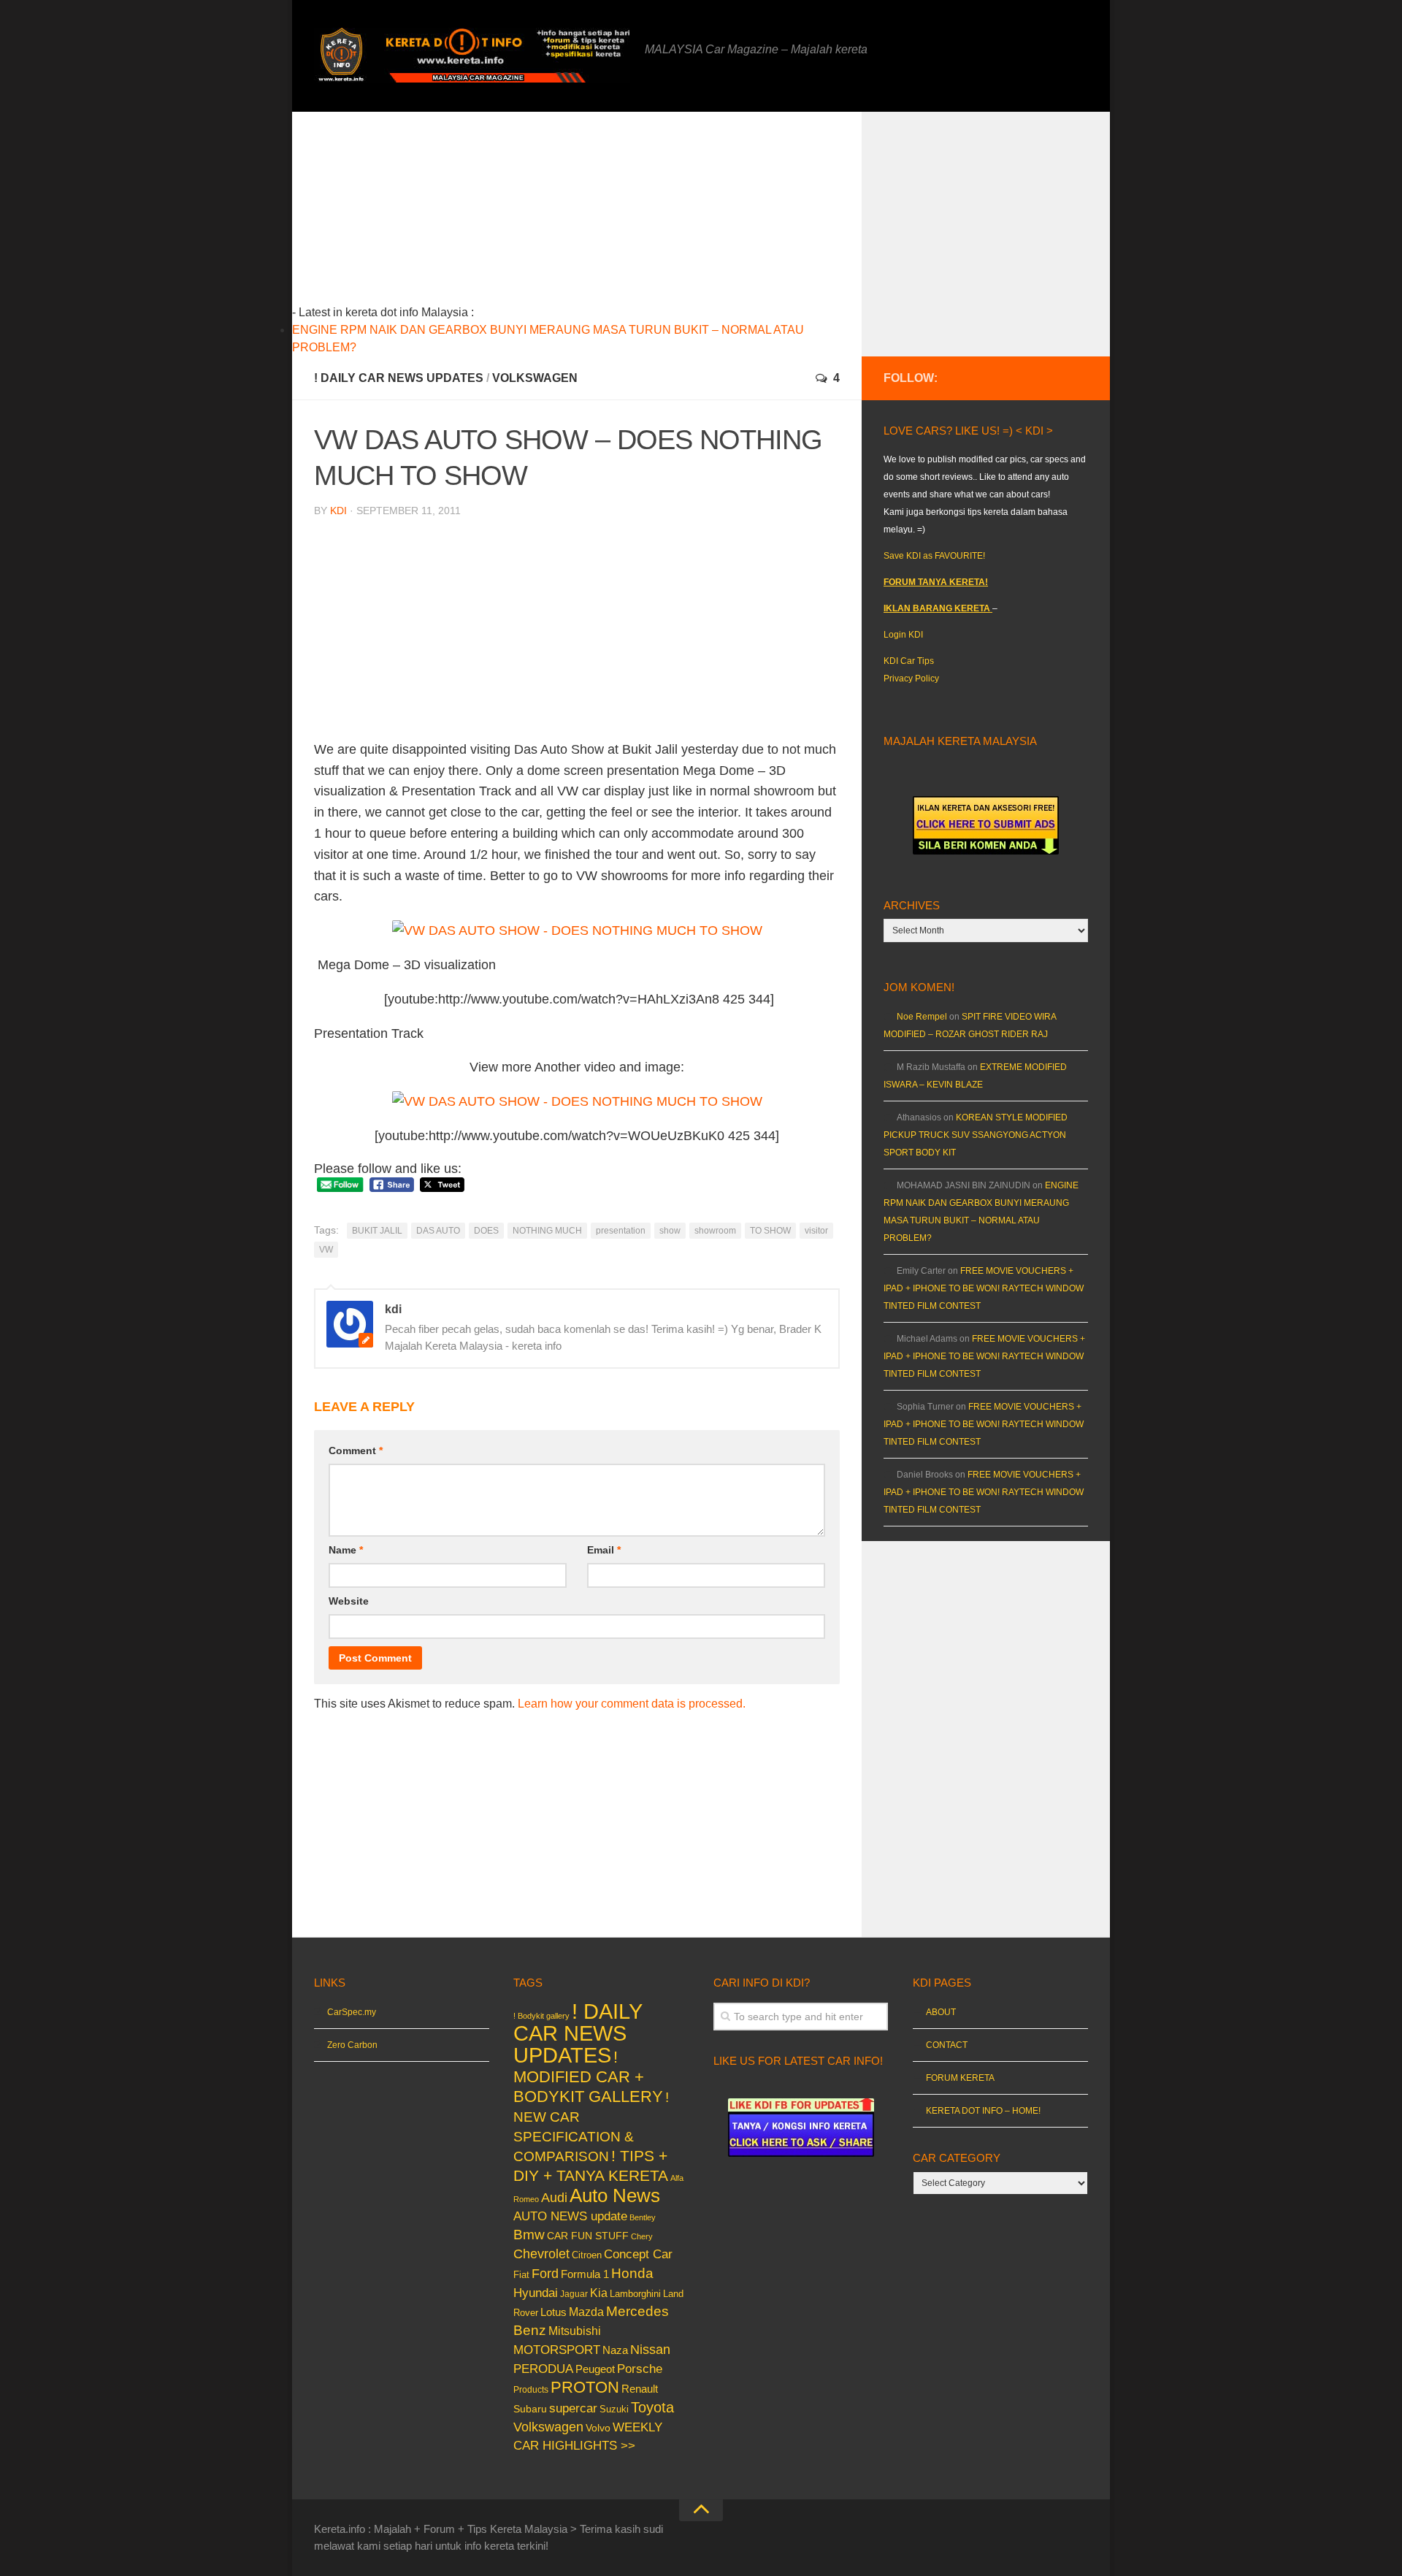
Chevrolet (541, 2254)
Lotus (553, 2312)
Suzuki (614, 2409)
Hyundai (536, 2293)
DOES (486, 1231)
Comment (356, 1451)
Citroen (587, 2255)
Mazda (586, 2312)
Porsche (640, 2369)
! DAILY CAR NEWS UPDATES (399, 378)
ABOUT (941, 2012)
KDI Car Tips (909, 661)
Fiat (521, 2275)
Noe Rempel (922, 1017)
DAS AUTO (438, 1231)
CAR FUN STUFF (588, 2236)
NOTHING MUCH (547, 1231)
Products (531, 2390)
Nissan (650, 2349)
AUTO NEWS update (570, 2216)
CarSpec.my (352, 2012)
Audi (554, 2198)
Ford (545, 2274)
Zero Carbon (352, 2045)
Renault (640, 2389)
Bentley (643, 2217)
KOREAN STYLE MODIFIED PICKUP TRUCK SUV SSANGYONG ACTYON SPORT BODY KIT (976, 1135)
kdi (338, 511)
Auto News (615, 2195)
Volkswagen (535, 378)
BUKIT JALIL (377, 1231)
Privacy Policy (911, 679)
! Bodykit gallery (541, 2016)
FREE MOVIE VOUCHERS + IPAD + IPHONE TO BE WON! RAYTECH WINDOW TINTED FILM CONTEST (984, 1288)
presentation (621, 1231)
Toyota (652, 2407)
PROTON (585, 2387)
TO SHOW (770, 1231)
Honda (632, 2273)
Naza (615, 2350)
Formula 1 (585, 2274)
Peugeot (595, 2369)
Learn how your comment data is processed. (632, 1704)
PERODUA (543, 2369)
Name (346, 1550)
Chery (642, 2236)
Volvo (598, 2428)
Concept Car (638, 2254)
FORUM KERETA (960, 2078)
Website (349, 1601)
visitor (816, 1231)
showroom (715, 1231)
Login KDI (903, 635)
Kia (599, 2293)
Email (604, 1550)
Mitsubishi (575, 2331)
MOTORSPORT (557, 2350)
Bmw (529, 2235)
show (670, 1231)
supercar (573, 2408)
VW (326, 1250)
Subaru (530, 2409)
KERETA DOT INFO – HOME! (983, 2111)
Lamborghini (635, 2294)
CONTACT (947, 2045)
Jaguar (574, 2294)
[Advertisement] (600, 214)
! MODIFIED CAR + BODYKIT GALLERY (588, 2077)
